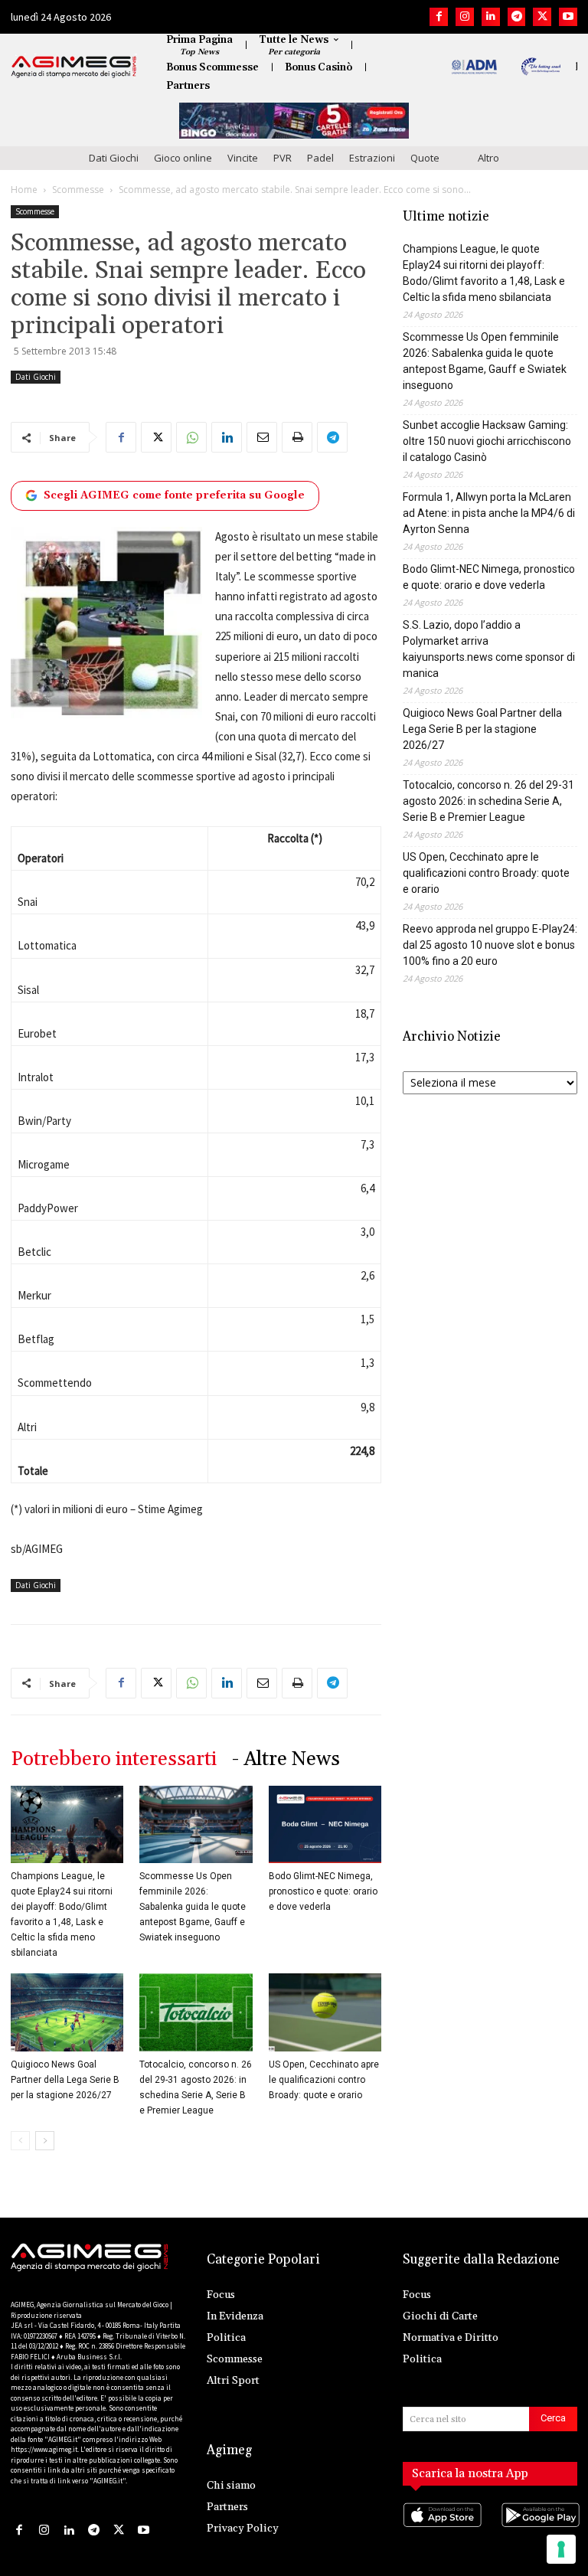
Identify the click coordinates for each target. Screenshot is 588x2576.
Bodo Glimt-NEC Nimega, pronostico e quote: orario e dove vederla (323, 1891)
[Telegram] (517, 17)
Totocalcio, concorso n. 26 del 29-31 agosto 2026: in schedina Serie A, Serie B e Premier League (488, 801)
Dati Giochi (114, 158)
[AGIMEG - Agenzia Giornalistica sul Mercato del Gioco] (74, 67)
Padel (320, 158)
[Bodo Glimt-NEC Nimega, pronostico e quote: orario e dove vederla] (325, 1824)
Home (24, 190)
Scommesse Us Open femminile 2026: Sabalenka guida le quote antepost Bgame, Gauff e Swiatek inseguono (193, 1907)
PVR (283, 158)
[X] (542, 17)
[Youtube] (568, 17)
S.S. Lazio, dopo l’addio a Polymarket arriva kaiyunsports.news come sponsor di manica (489, 649)
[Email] (262, 437)
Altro (488, 158)
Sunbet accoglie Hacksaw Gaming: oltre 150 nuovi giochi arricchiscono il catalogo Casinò (487, 441)
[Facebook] (439, 17)
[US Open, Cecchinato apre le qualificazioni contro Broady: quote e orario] (325, 2012)
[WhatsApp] (191, 437)
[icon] (441, 2530)
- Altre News (286, 1759)
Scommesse (78, 190)
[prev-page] (20, 2141)
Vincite (243, 158)
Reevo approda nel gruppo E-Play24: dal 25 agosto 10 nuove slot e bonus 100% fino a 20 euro (490, 945)
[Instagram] (465, 17)
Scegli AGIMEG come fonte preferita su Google (174, 495)
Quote (425, 158)
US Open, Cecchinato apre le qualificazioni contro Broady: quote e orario (324, 2080)
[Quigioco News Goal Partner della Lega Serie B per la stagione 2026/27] (67, 2012)
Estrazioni (372, 158)
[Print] (297, 437)
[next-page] (45, 2141)
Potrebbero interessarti (114, 1759)
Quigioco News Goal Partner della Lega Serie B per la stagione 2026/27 (65, 2080)
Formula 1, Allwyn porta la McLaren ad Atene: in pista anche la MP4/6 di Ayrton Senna (489, 513)
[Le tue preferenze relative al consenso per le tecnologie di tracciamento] (561, 2549)
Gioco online (183, 158)
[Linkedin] (491, 17)
